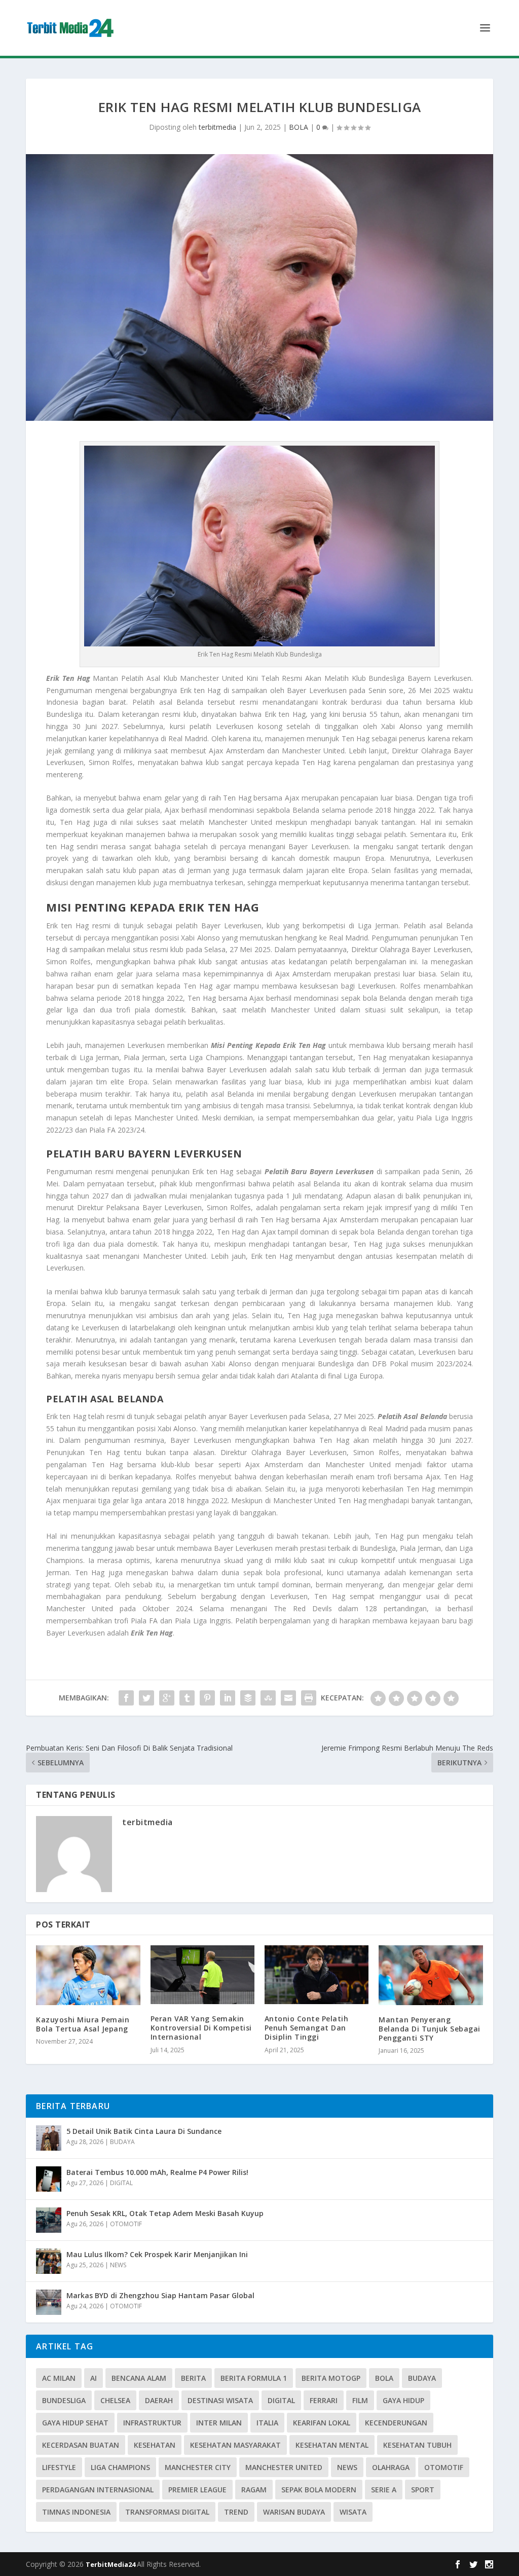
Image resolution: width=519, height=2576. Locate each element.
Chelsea (115, 2400)
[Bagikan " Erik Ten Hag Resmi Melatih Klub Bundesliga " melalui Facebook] (126, 1698)
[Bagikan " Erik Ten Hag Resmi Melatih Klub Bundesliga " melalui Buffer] (248, 1698)
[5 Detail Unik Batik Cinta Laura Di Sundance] (49, 2138)
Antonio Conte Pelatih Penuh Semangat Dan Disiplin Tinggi (307, 2028)
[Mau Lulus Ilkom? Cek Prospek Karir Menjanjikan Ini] (49, 2261)
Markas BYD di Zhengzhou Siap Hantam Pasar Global (160, 2295)
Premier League (197, 2490)
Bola (384, 2378)
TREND (236, 2512)
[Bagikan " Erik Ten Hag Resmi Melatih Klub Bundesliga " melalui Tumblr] (187, 1698)
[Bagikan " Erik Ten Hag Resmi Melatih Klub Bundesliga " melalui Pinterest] (207, 1698)
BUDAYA (122, 2142)
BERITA (193, 2378)
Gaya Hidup (403, 2400)
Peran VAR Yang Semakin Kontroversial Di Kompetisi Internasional (201, 2028)
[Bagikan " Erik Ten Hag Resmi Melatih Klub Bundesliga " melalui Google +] (167, 1698)
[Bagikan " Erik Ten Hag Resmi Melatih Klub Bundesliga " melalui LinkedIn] (228, 1698)
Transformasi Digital (167, 2512)
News (347, 2467)
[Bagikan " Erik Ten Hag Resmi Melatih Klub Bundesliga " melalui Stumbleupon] (268, 1698)
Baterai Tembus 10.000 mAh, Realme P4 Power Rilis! (157, 2172)
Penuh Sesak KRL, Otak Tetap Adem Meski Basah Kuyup (165, 2213)
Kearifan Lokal (322, 2423)
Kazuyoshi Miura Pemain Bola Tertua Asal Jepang (83, 2024)
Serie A (384, 2490)
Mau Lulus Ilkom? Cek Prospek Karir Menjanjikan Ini (157, 2254)
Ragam (254, 2490)
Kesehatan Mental (332, 2445)
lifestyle (59, 2467)
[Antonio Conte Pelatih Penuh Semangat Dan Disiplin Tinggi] (317, 1975)
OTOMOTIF (126, 2224)
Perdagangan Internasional (98, 2490)
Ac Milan (59, 2378)
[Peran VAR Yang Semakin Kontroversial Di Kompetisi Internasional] (202, 1975)
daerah (159, 2400)
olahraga (391, 2467)
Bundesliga (64, 2400)
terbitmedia (217, 127)
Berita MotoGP (331, 2378)
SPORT (423, 2490)
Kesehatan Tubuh (417, 2445)
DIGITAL (121, 2183)
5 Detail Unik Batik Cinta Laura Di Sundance (144, 2131)
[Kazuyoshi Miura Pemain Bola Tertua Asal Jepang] (88, 1975)
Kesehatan (155, 2445)
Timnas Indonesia (76, 2512)
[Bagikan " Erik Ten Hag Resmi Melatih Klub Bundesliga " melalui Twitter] (146, 1698)
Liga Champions (120, 2467)
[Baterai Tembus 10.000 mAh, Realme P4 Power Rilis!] (49, 2179)
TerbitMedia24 (111, 2564)
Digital (281, 2400)
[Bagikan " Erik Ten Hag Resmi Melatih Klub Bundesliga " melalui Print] (309, 1698)
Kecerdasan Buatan (81, 2445)
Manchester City (198, 2467)
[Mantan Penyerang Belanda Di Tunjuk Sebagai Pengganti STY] (431, 1975)
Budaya (422, 2378)
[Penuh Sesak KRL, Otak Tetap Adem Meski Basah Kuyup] (49, 2220)
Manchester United (284, 2467)
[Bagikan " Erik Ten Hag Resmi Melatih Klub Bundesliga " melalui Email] (288, 1698)
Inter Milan (219, 2423)
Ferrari (324, 2400)
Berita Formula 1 (254, 2378)
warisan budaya (294, 2512)
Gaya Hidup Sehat (75, 2423)
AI (94, 2378)
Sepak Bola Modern (319, 2490)
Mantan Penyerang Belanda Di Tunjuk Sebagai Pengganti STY (430, 2029)
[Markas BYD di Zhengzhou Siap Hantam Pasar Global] (49, 2302)
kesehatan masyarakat (235, 2445)
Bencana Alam (139, 2378)
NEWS (118, 2265)
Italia (267, 2423)
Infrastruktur (152, 2423)
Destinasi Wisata (220, 2400)
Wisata (353, 2512)
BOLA (299, 127)
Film (360, 2400)
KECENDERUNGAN (396, 2423)
